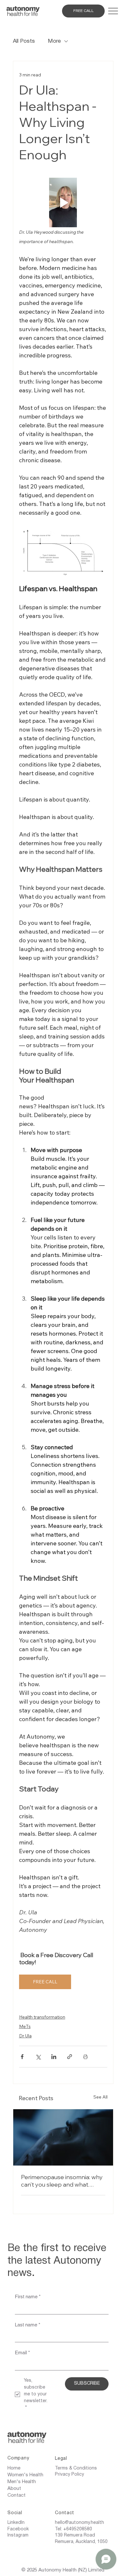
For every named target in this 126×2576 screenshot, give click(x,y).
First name (28, 2296)
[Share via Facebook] (22, 2057)
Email (22, 2352)
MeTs (25, 2026)
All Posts (24, 41)
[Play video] (63, 203)
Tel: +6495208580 (73, 2529)
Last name (28, 2325)
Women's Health (25, 2475)
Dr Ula (25, 2036)
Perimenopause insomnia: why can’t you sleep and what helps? (62, 2181)
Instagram (18, 2535)
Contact (16, 2495)
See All (100, 2097)
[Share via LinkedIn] (54, 2057)
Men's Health (22, 2482)
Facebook (18, 2529)
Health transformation (42, 2017)
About (14, 2489)
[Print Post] (85, 2057)
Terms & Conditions (76, 2468)
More (54, 41)
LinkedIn (16, 2523)
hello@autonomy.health (79, 2523)
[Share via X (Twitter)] (38, 2057)
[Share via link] (70, 2057)
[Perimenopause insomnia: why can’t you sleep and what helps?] (63, 2137)
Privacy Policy (69, 2475)
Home (14, 2468)
